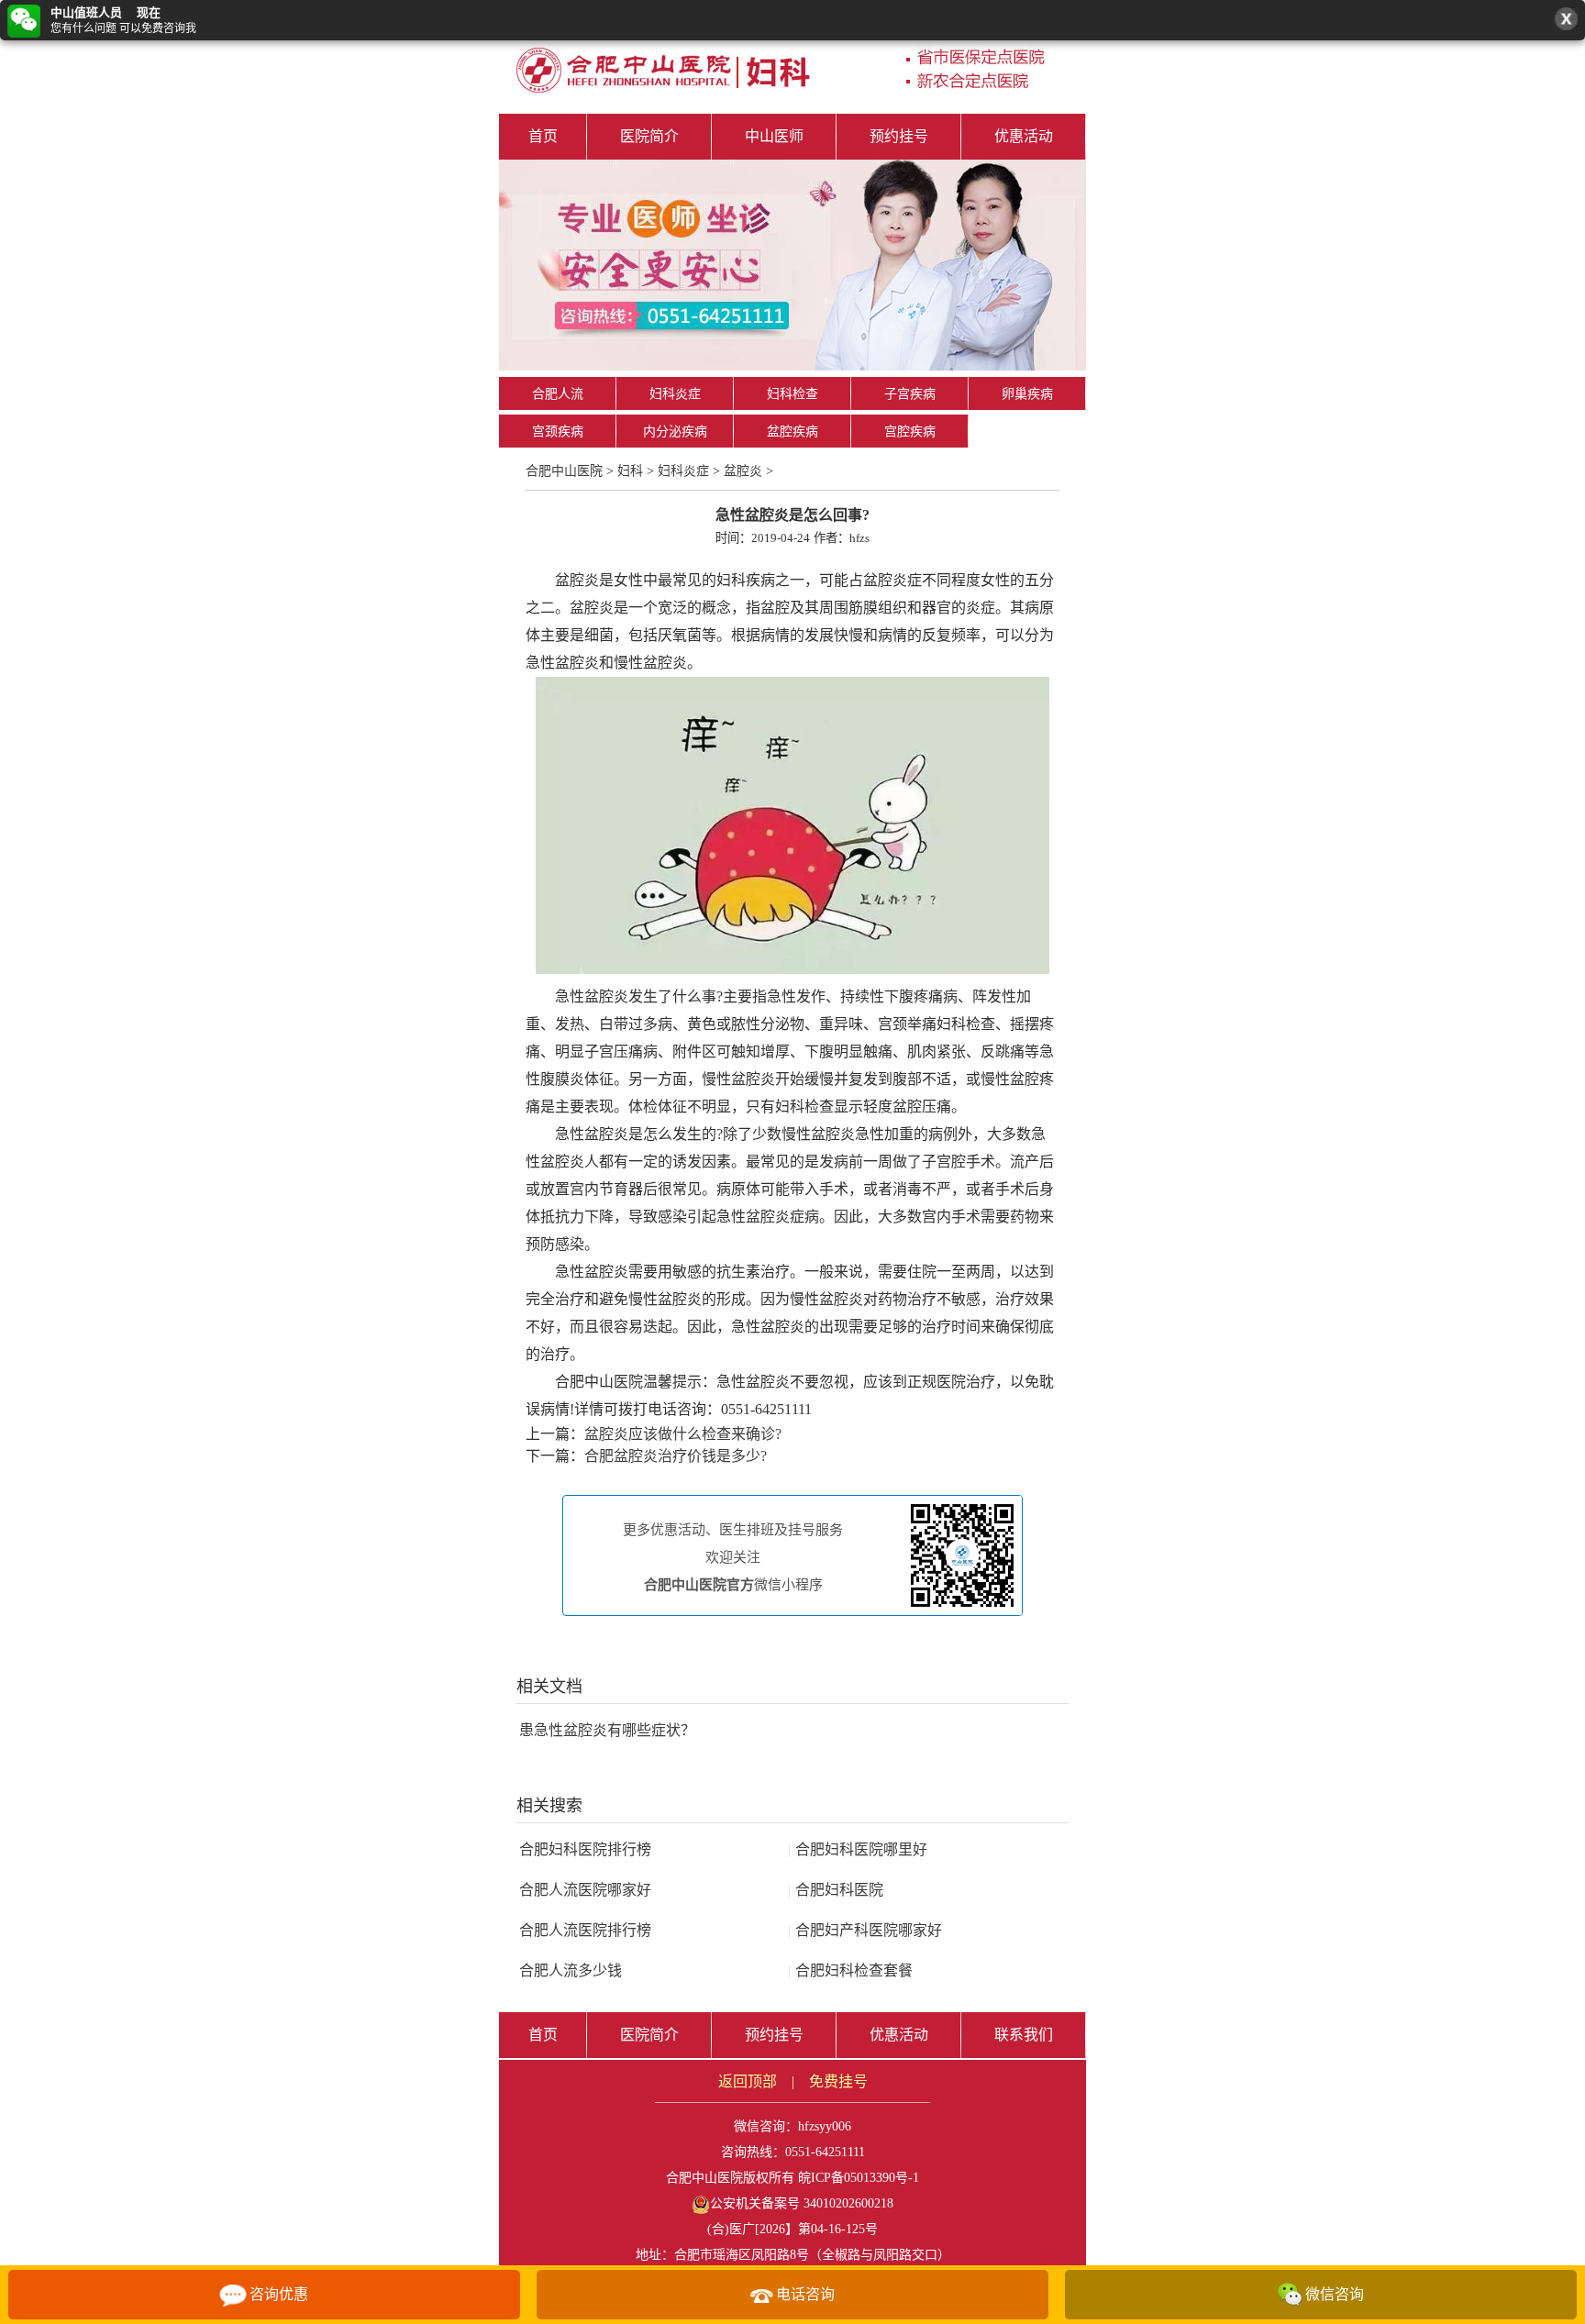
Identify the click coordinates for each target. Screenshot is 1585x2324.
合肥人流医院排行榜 (585, 1930)
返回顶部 (748, 2081)
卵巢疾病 (1027, 394)
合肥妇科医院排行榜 (585, 1849)
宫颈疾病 (558, 432)
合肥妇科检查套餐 (850, 1970)
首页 (543, 136)
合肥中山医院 (564, 471)
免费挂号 (838, 2081)
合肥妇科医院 (836, 1890)
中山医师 (774, 136)
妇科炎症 (675, 394)
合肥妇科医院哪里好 (858, 1849)
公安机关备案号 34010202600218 (802, 2203)
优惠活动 (1024, 136)
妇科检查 (792, 394)
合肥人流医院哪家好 (585, 1890)
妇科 (630, 471)
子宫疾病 (910, 394)
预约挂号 (899, 136)
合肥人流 (558, 394)
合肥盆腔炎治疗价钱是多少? (676, 1456)
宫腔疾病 (910, 432)
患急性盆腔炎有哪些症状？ (607, 1730)
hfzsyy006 (825, 2126)
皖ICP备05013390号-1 (859, 2178)
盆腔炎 (743, 471)
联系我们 (1024, 2035)
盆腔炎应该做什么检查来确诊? (683, 1434)
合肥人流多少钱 (571, 1970)
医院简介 (649, 136)
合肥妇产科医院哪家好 (865, 1930)
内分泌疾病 (675, 432)
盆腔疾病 (792, 432)
